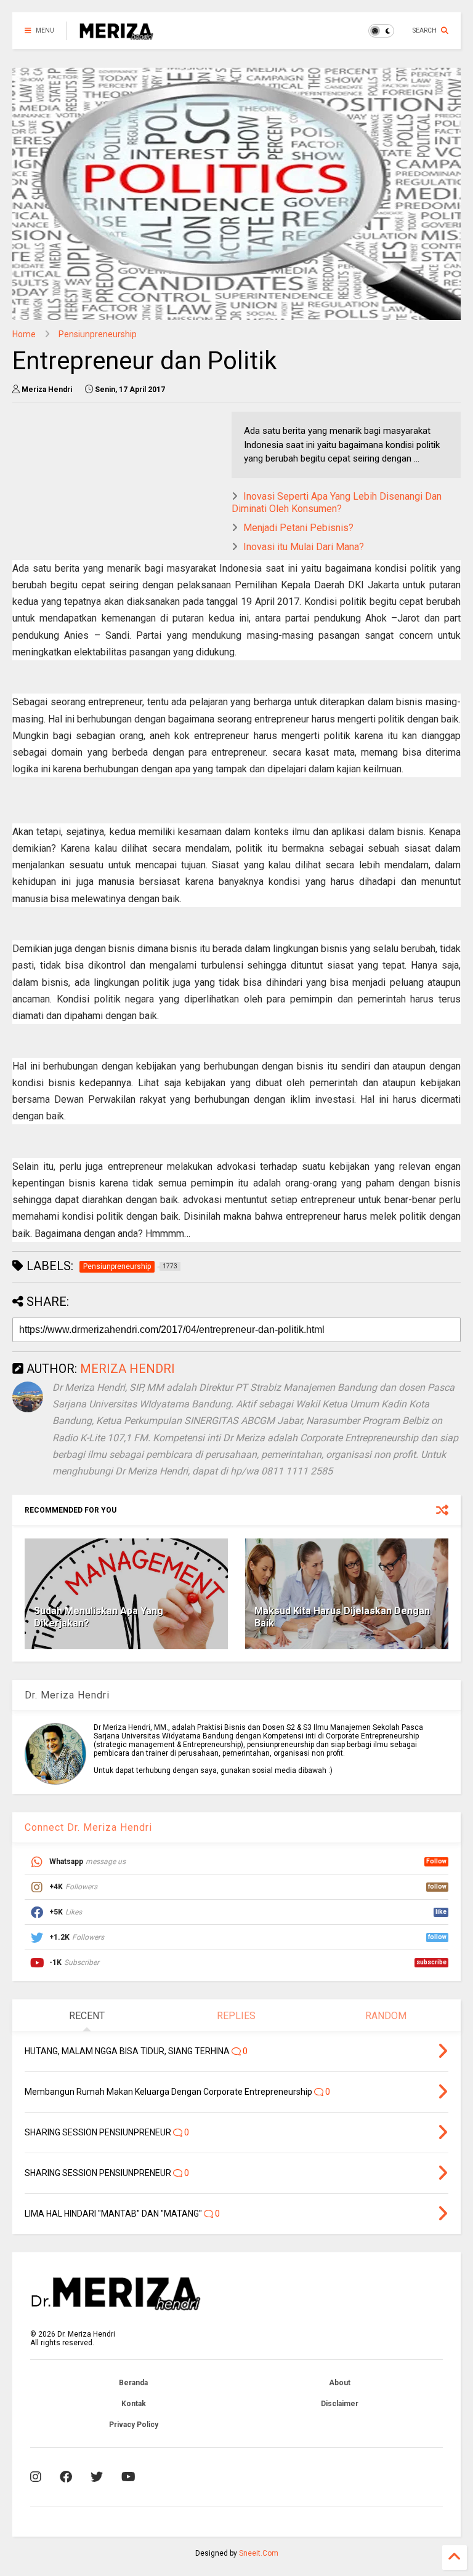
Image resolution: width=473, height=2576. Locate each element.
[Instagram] (36, 2477)
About (340, 2383)
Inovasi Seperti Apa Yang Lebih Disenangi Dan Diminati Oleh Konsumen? (337, 503)
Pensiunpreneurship (98, 334)
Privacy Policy (134, 2425)
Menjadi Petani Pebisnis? (298, 528)
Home (24, 334)
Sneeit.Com (259, 2553)
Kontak (134, 2404)
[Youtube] (128, 2477)
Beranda (133, 2383)
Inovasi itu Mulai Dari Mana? (304, 547)
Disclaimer (340, 2404)
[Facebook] (66, 2477)
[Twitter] (97, 2477)
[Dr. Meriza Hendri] (116, 34)
